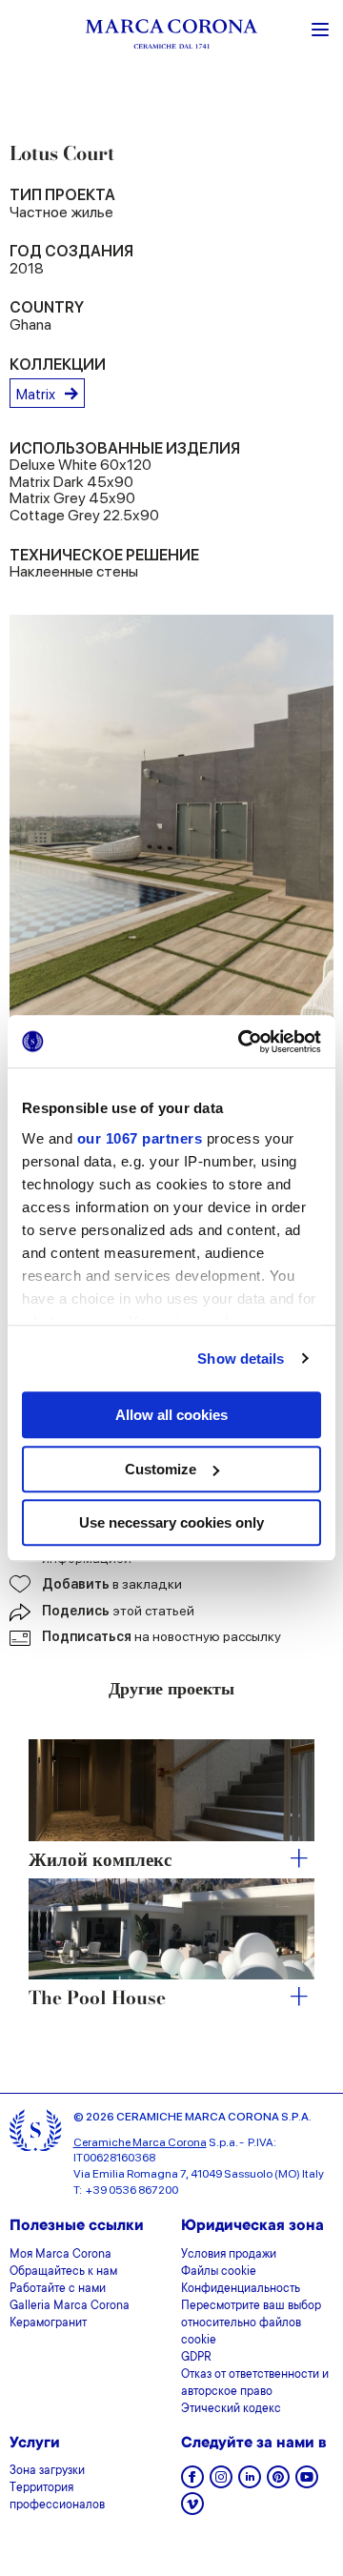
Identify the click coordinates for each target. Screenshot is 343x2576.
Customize (161, 1469)
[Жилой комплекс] (171, 1790)
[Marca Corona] (171, 37)
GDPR (196, 2358)
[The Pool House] (171, 1929)
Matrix (36, 395)
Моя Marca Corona (61, 2255)
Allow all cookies (171, 1415)
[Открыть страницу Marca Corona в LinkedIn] (250, 2483)
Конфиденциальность (241, 2289)
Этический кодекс (231, 2409)
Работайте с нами (58, 2289)
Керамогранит (48, 2323)
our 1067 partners (140, 1138)
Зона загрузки (47, 2471)
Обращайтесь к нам (63, 2272)
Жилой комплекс (100, 1861)
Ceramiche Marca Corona (140, 2142)
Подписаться (161, 1636)
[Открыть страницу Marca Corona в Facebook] (192, 2483)
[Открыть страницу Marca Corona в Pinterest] (278, 2483)
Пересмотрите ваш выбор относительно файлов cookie (251, 2323)
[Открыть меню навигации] (320, 28)
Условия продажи (229, 2255)
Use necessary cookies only (171, 1522)
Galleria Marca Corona (70, 2306)
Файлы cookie (219, 2272)
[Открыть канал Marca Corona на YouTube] (307, 2483)
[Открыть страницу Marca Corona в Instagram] (221, 2483)
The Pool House (97, 1999)
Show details (241, 1359)
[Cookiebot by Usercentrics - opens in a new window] (242, 1042)
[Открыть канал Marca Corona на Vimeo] (192, 2510)
